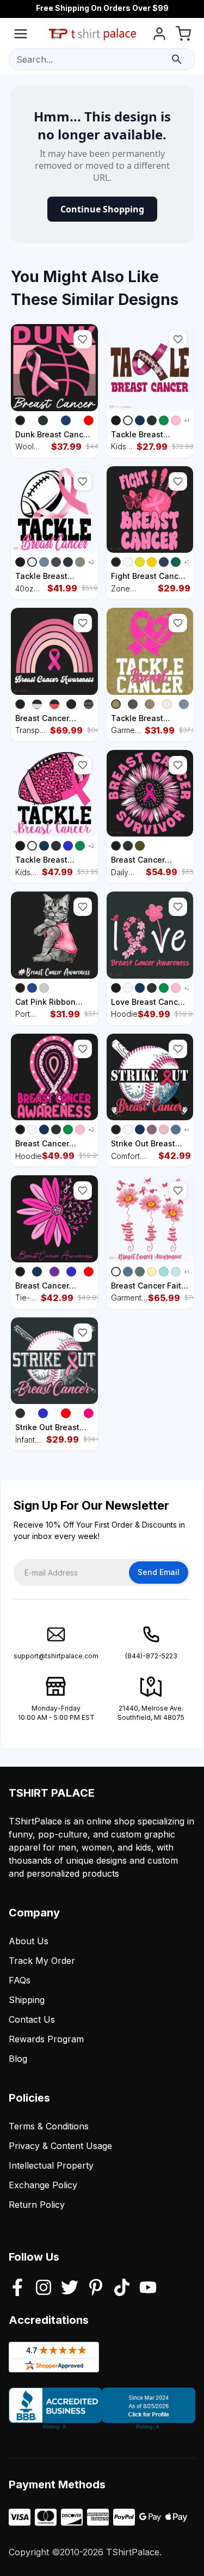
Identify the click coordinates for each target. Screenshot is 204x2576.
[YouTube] (148, 2288)
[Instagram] (44, 2288)
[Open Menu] (21, 36)
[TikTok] (122, 2288)
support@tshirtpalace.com (56, 1656)
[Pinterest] (96, 2288)
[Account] (159, 36)
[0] (183, 36)
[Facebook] (17, 2288)
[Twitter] (70, 2288)
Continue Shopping (102, 209)
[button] (83, 339)
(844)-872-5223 (151, 1656)
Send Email (159, 1572)
